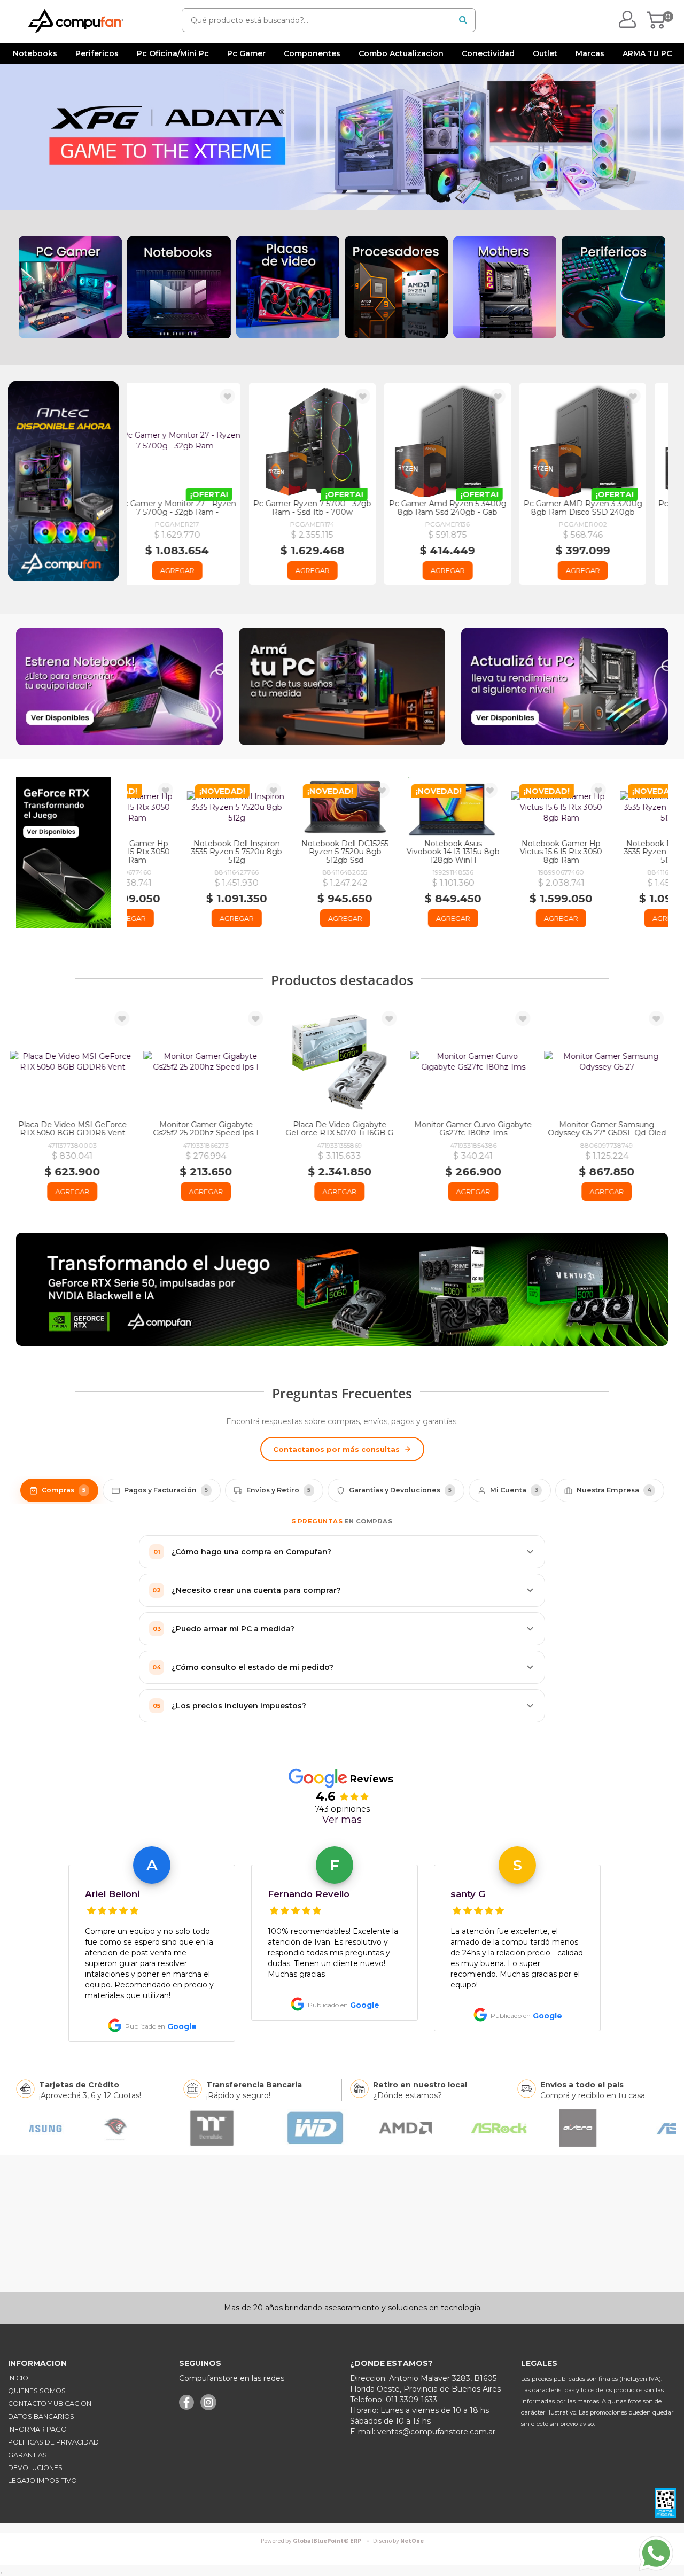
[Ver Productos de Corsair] (440, 2128)
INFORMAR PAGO (37, 2429)
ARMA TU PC (647, 53)
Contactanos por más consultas (336, 1449)
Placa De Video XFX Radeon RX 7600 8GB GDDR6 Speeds (609, 1129)
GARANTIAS (28, 2455)
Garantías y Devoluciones (400, 1490)
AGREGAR (195, 570)
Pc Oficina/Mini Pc (173, 53)
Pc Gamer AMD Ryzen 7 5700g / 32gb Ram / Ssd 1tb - (600, 508)
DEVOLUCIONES (35, 2468)
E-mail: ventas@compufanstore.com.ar (423, 2432)
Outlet (545, 53)
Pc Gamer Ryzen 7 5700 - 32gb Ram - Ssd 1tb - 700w (195, 508)
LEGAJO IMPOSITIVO (42, 2481)
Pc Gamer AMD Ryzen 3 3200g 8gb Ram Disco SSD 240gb (465, 508)
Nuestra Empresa (614, 1490)
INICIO (18, 2378)
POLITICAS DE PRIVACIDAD (53, 2442)
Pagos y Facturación (166, 1490)
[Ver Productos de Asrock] (163, 2128)
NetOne (398, 2541)
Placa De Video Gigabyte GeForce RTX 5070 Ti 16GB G (208, 1129)
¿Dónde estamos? (407, 2095)
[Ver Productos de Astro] (242, 2128)
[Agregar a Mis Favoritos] (245, 397)
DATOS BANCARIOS (41, 2416)
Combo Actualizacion (401, 53)
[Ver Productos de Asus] (348, 2128)
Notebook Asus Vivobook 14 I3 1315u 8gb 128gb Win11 (398, 852)
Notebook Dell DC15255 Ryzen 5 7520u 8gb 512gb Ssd (290, 852)
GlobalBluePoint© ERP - (316, 2541)
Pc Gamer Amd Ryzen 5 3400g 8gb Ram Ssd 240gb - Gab (330, 508)
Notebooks (35, 53)
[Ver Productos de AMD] (71, 2128)
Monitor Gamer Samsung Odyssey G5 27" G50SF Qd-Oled (476, 1129)
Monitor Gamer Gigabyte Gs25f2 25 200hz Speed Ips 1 (75, 1129)
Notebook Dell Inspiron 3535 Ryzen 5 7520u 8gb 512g (182, 852)
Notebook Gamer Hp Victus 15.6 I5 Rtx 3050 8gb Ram (506, 852)
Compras (64, 1490)
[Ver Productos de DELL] (533, 2128)
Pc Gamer (246, 53)
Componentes (312, 53)
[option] (152, 1940)
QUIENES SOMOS (37, 2391)
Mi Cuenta (514, 1490)
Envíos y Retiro (278, 1490)
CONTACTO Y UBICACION (50, 2404)
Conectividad (488, 53)
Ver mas (342, 1820)
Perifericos (97, 53)
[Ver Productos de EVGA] (625, 2128)
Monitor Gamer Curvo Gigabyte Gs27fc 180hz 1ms (342, 1129)
